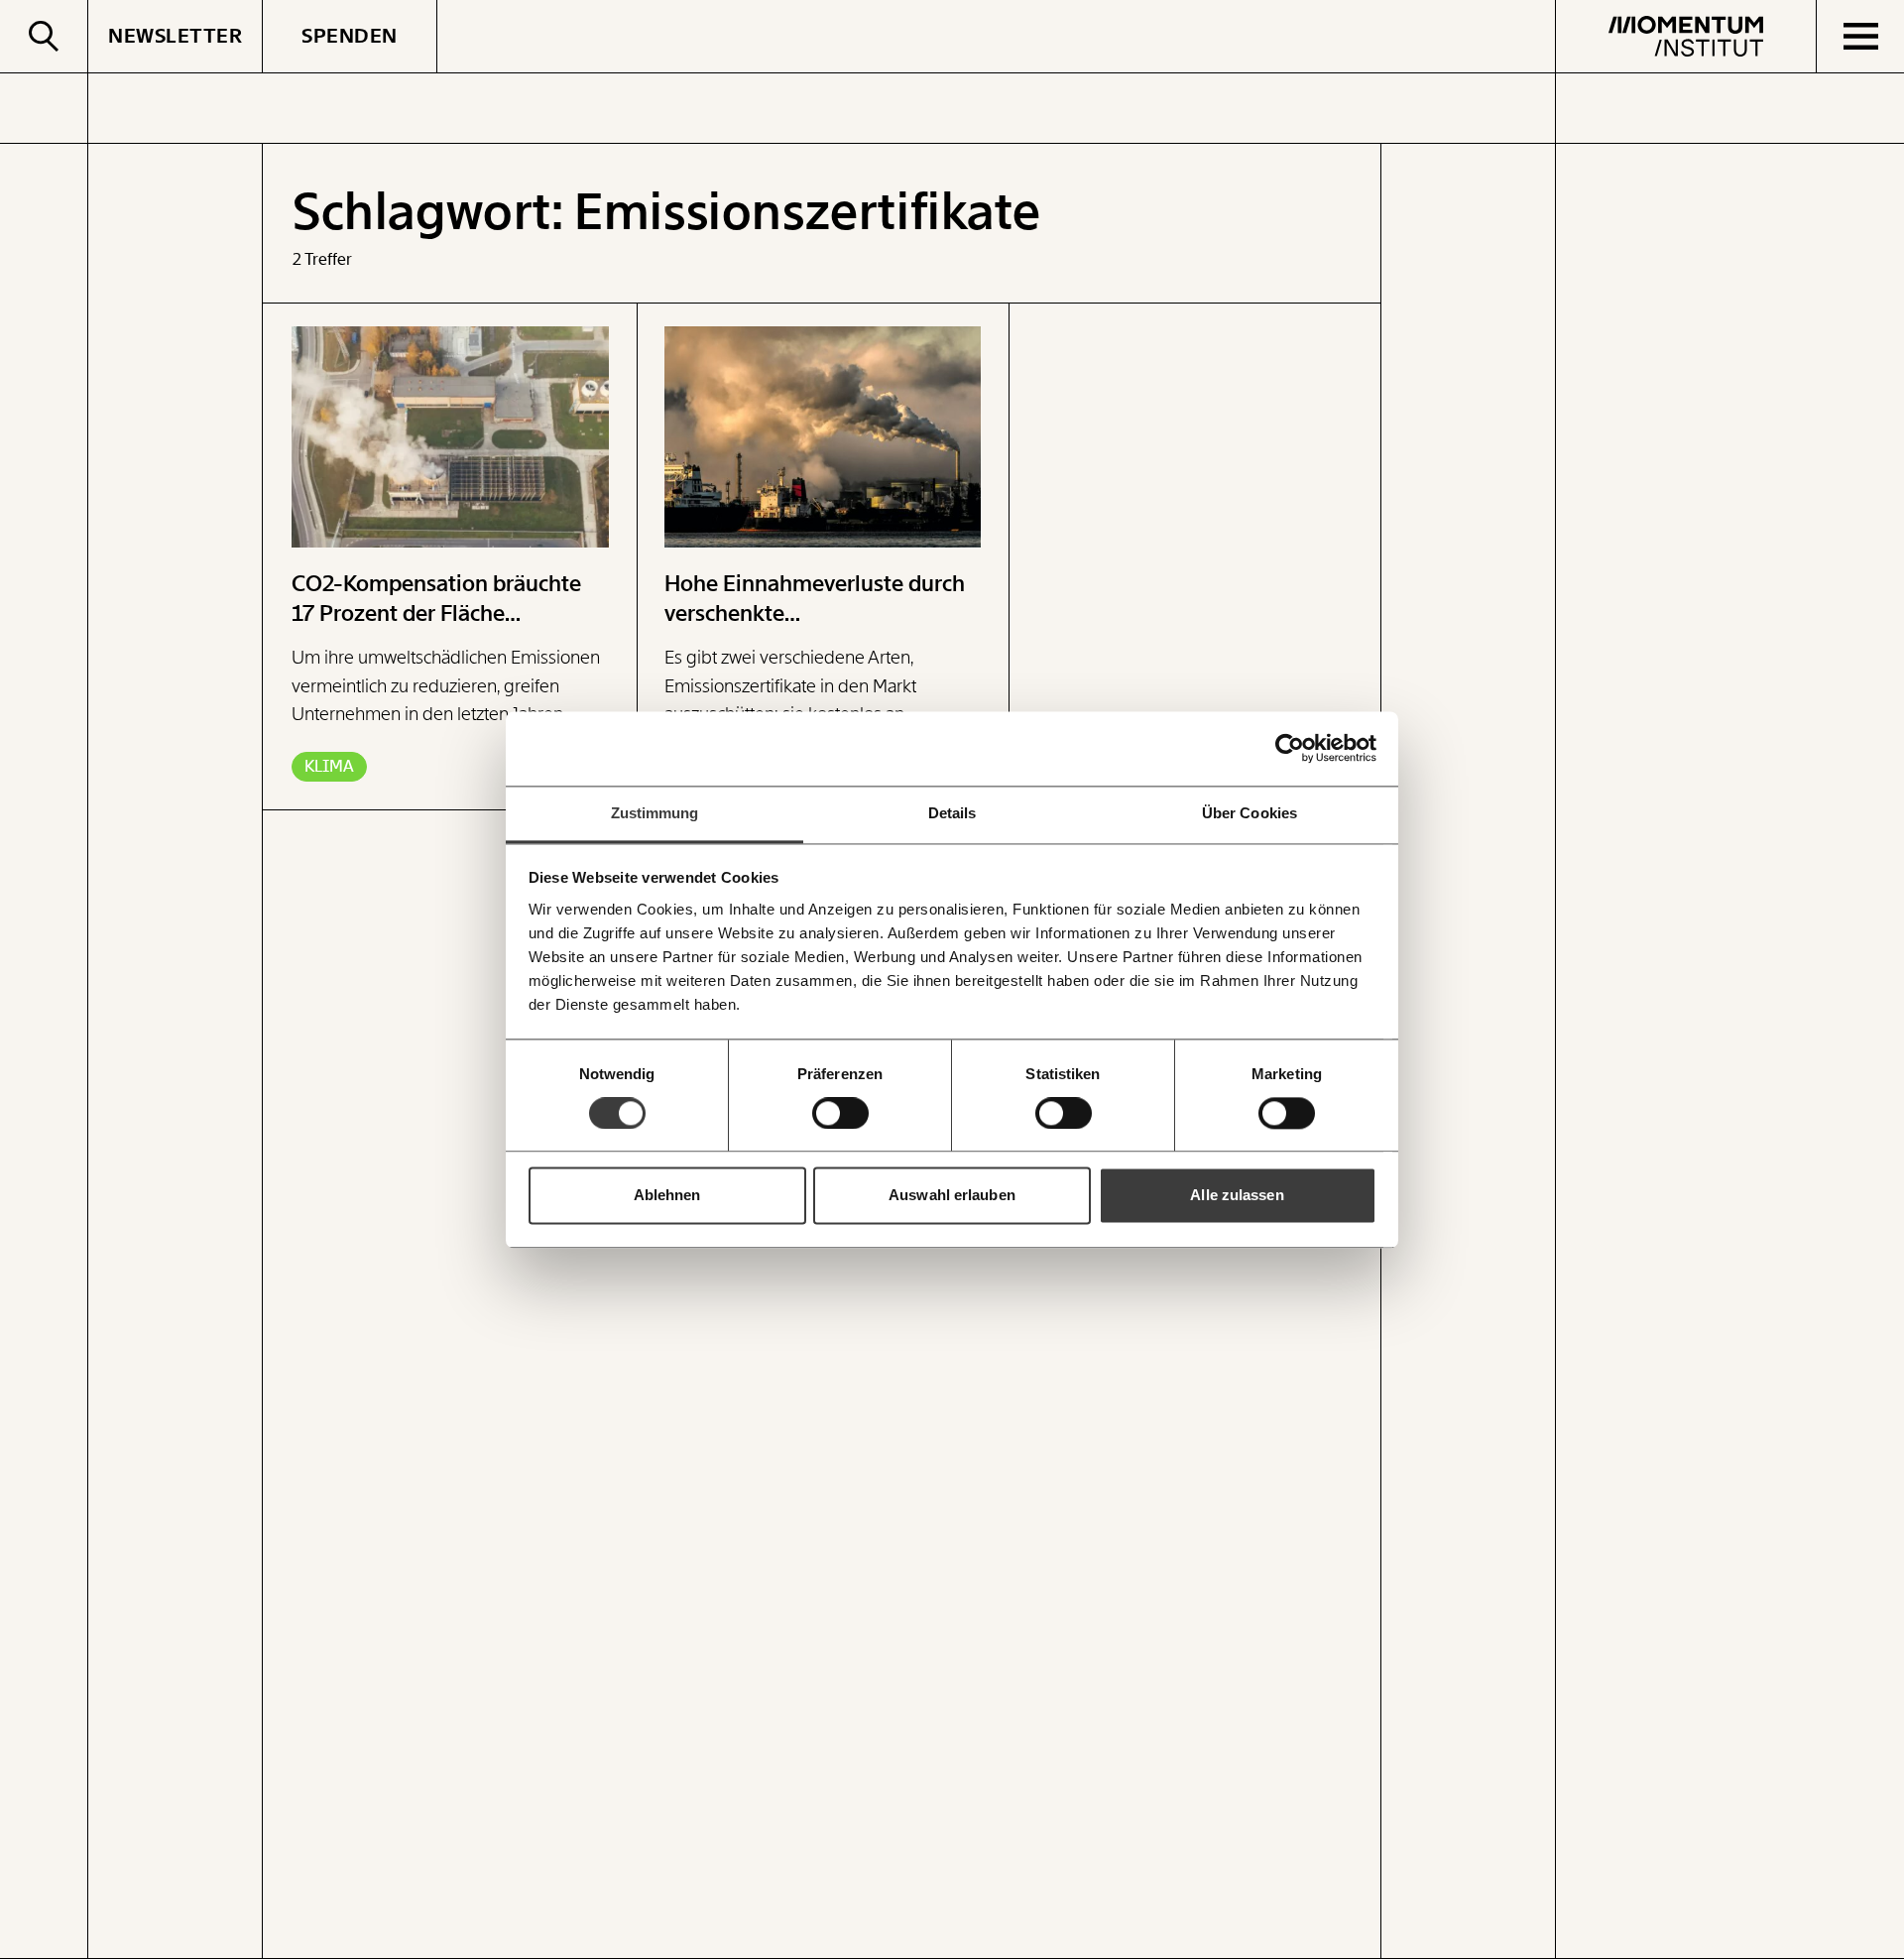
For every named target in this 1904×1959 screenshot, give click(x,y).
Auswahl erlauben (952, 1196)
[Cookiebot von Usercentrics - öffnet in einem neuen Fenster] (1290, 748)
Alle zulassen (1237, 1196)
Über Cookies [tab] (1249, 813)
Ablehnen (667, 1196)
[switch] (840, 1113)
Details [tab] (952, 813)
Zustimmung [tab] (655, 813)
